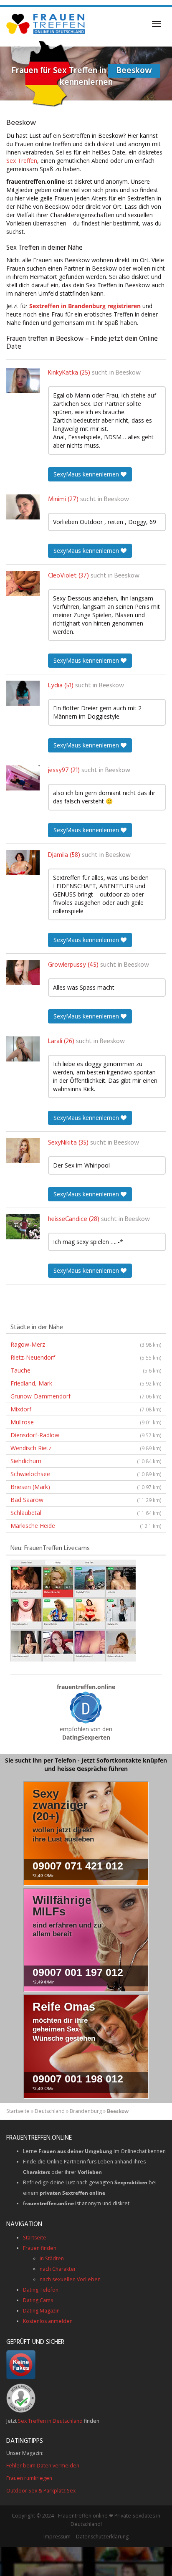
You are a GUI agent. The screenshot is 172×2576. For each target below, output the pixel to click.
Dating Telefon (41, 2290)
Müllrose (86, 1422)
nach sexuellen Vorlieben (70, 2279)
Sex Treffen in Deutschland (50, 2421)
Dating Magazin (41, 2311)
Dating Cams (38, 2300)
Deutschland (50, 2111)
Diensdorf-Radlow (86, 1435)
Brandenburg (86, 2111)
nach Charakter (58, 2269)
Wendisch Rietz (86, 1448)
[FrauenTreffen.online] (46, 24)
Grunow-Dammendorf (86, 1396)
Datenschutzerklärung (102, 2537)
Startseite (18, 2111)
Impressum (57, 2537)
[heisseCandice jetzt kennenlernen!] (23, 1227)
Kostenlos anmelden (48, 2321)
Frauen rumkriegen (29, 2478)
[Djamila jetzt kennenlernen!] (23, 863)
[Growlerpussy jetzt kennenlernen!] (23, 973)
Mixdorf (86, 1409)
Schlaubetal (86, 1513)
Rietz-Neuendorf (86, 1357)
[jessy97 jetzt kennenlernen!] (23, 778)
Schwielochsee (86, 1474)
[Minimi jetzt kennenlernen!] (23, 507)
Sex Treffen (22, 161)
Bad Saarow (86, 1500)
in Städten (52, 2258)
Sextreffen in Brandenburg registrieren (85, 306)
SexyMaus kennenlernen (87, 474)
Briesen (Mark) (86, 1487)
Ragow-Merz (86, 1344)
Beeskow (128, 373)
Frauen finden (40, 2248)
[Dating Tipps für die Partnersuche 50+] (86, 1707)
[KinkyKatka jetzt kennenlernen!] (23, 380)
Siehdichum (86, 1461)
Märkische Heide (86, 1526)
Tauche (86, 1370)
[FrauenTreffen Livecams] (73, 1610)
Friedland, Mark (86, 1383)
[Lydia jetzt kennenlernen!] (23, 693)
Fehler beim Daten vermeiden (43, 2466)
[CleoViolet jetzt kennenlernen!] (23, 583)
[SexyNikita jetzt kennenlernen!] (23, 1150)
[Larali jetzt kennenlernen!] (23, 1049)
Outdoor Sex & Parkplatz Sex (41, 2491)
